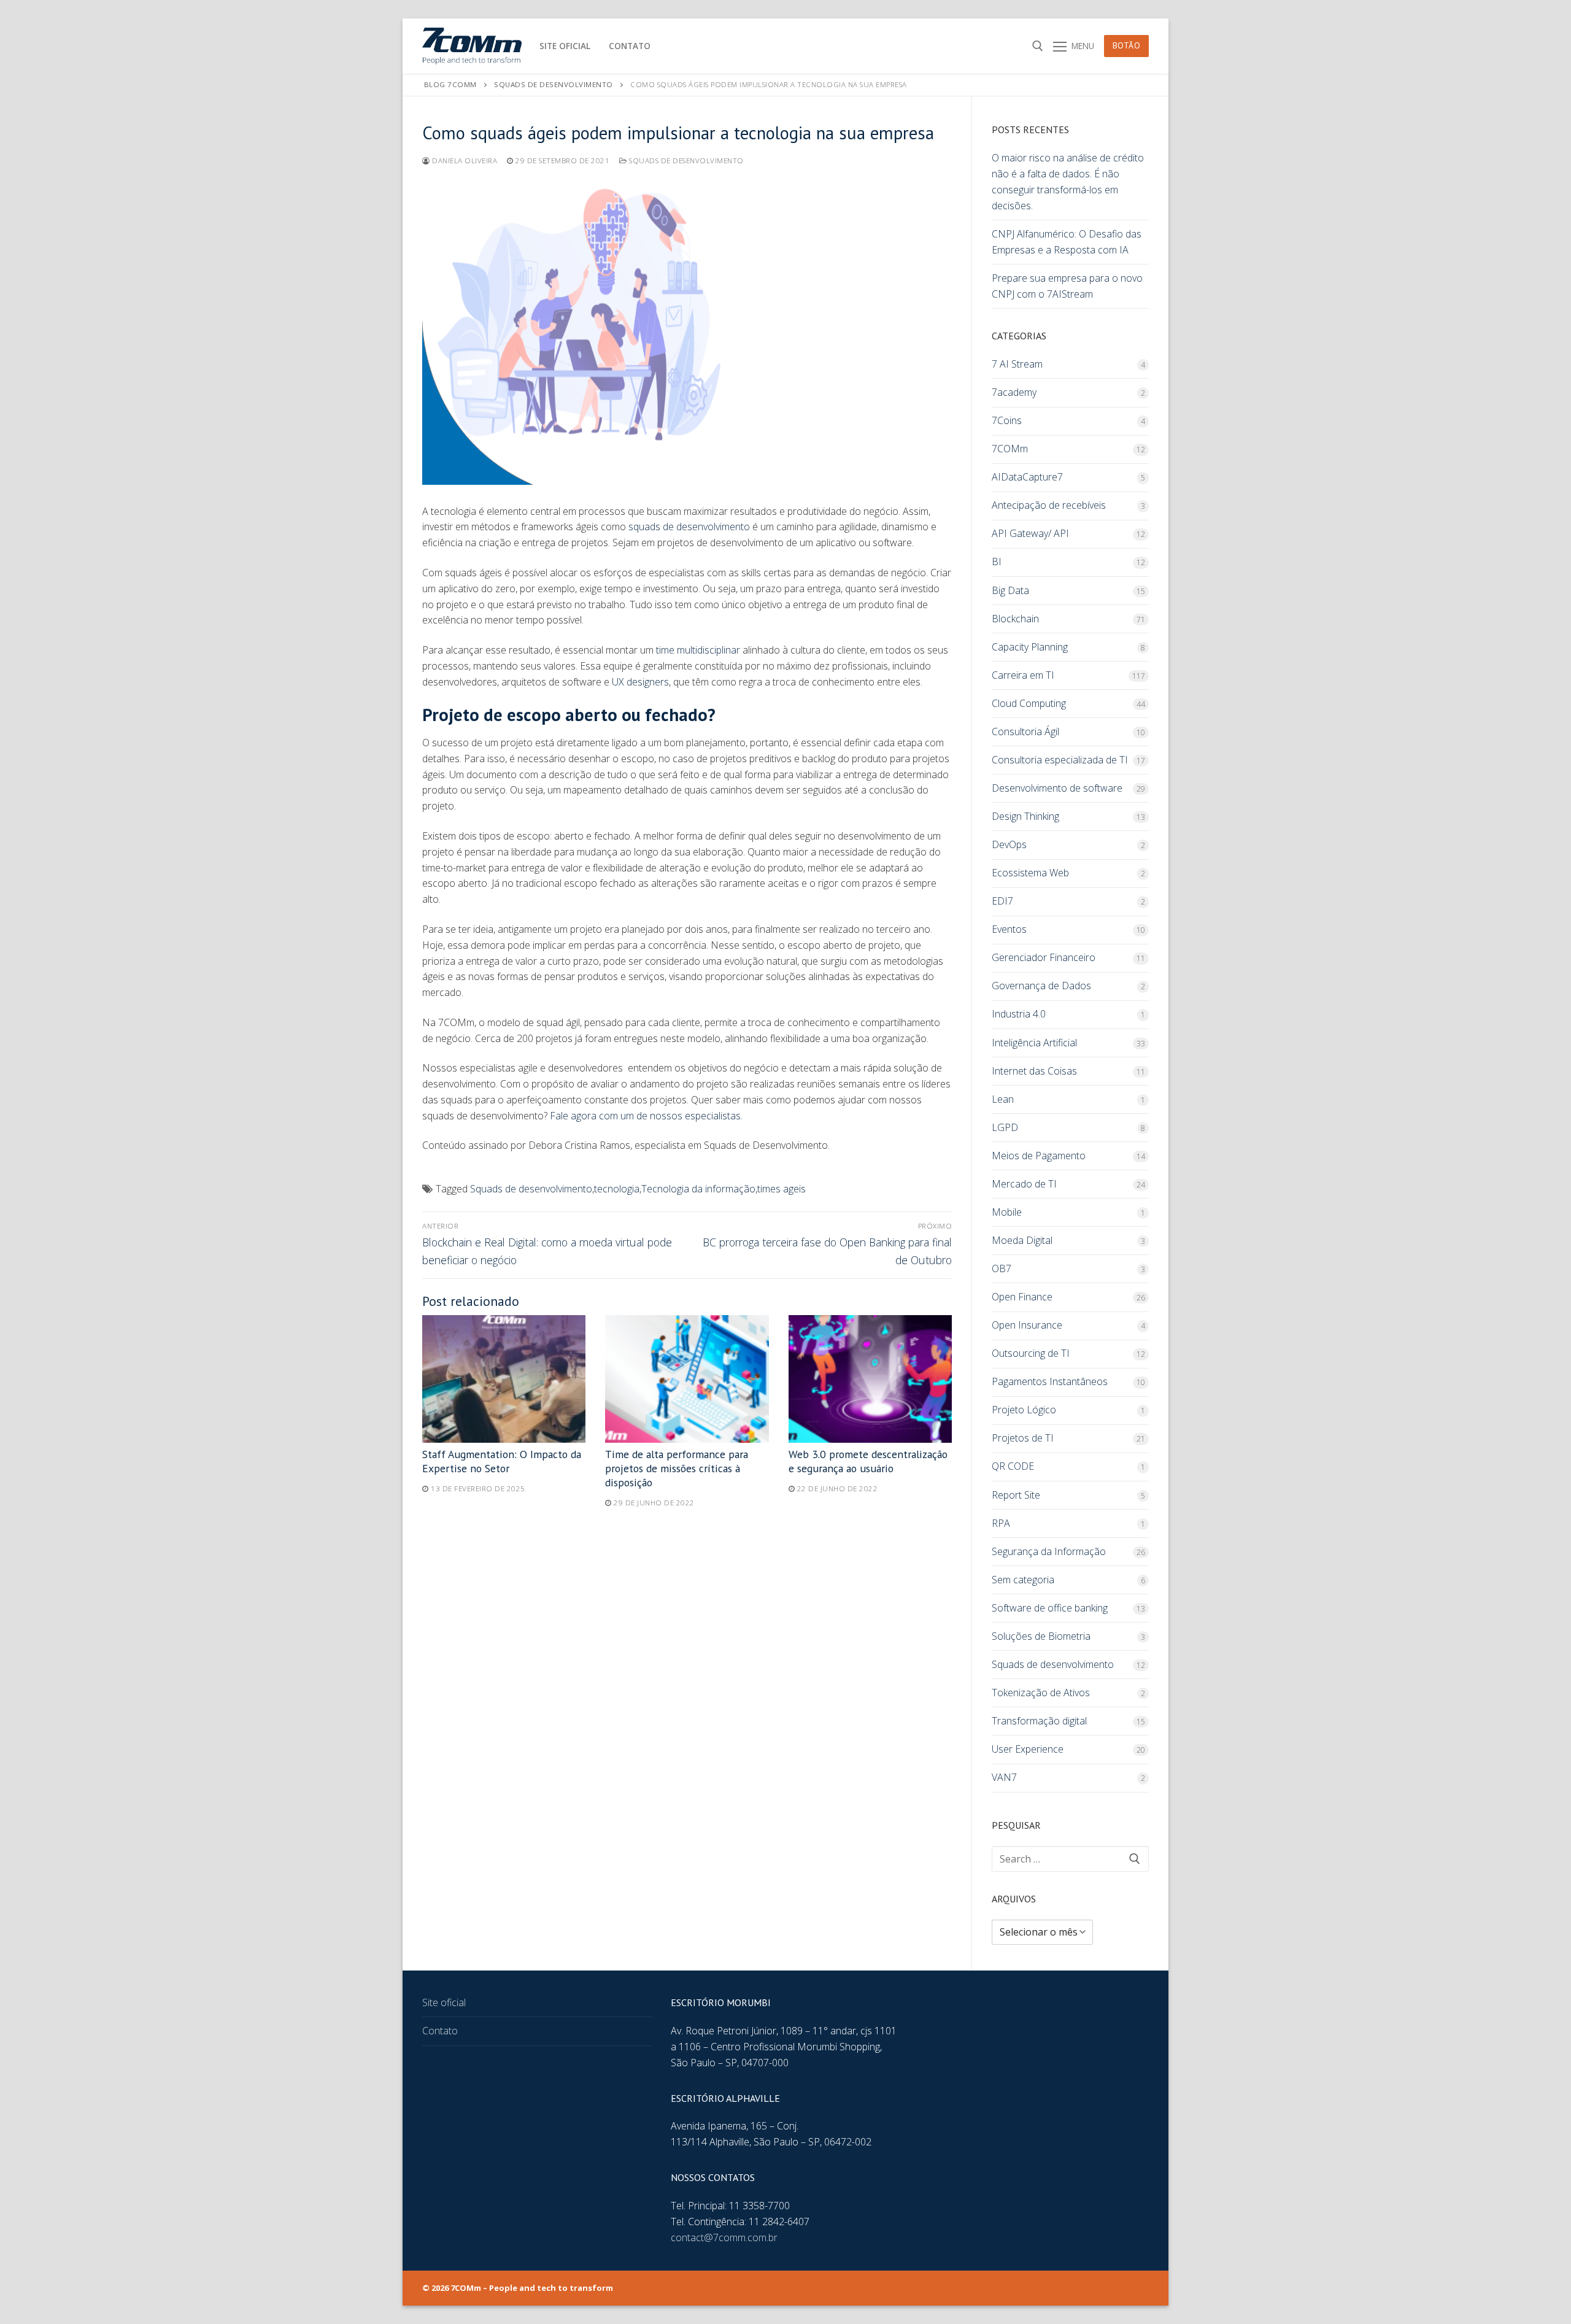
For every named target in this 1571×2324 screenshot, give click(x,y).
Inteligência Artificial (1034, 1043)
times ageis (782, 1189)
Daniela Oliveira (464, 160)
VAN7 (1004, 1777)
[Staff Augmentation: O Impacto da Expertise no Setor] (504, 1379)
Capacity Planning (1030, 647)
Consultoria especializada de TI (1060, 760)
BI (997, 562)
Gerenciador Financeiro (1044, 957)
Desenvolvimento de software (1057, 788)
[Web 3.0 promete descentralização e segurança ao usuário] (870, 1379)
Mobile (1007, 1212)
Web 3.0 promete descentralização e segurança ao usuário (868, 1461)
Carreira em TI (1023, 675)
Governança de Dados (1041, 986)
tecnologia (617, 1189)
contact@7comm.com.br (724, 2237)
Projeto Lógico (1024, 1410)
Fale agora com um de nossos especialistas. (646, 1116)
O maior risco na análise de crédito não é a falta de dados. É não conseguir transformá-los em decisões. (1068, 182)
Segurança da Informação (1049, 1551)
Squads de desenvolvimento (685, 160)
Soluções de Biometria (1041, 1636)
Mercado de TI (1024, 1184)
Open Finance (1022, 1297)
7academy (1014, 392)
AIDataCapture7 (1027, 477)
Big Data (1010, 590)
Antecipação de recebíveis (1049, 505)
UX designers (640, 682)
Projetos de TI (1023, 1438)
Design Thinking (1025, 816)
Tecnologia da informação (698, 1189)
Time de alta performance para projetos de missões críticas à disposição (677, 1468)
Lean (1003, 1099)
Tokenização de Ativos (1041, 1693)
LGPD (1005, 1127)
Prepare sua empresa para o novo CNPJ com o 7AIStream (1067, 286)
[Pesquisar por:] (1070, 1859)
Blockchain (1015, 619)
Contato (440, 2031)
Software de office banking (1050, 1608)
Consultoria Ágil (1025, 732)
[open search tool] (1038, 46)
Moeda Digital (1022, 1240)
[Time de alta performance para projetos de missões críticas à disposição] (687, 1379)
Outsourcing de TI (1031, 1353)
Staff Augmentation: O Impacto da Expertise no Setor (502, 1461)
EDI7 (1002, 901)
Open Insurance (1027, 1325)
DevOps (1009, 844)
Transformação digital (1039, 1721)
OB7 (1002, 1268)
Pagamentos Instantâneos (1050, 1381)
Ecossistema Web (1030, 873)
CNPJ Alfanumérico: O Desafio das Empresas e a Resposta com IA (1067, 242)
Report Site (1016, 1495)
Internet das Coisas (1034, 1071)
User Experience (1028, 1749)
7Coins (1007, 420)
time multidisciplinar (698, 650)
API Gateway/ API (1030, 533)
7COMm (1010, 449)
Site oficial (444, 2002)
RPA (1001, 1523)
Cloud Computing (1029, 703)
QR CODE (1013, 1466)
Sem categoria (1023, 1580)
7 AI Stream (1017, 364)
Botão (1127, 45)
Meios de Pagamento (1039, 1156)
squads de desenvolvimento (689, 527)
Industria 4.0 (1019, 1014)
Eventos (1009, 929)
